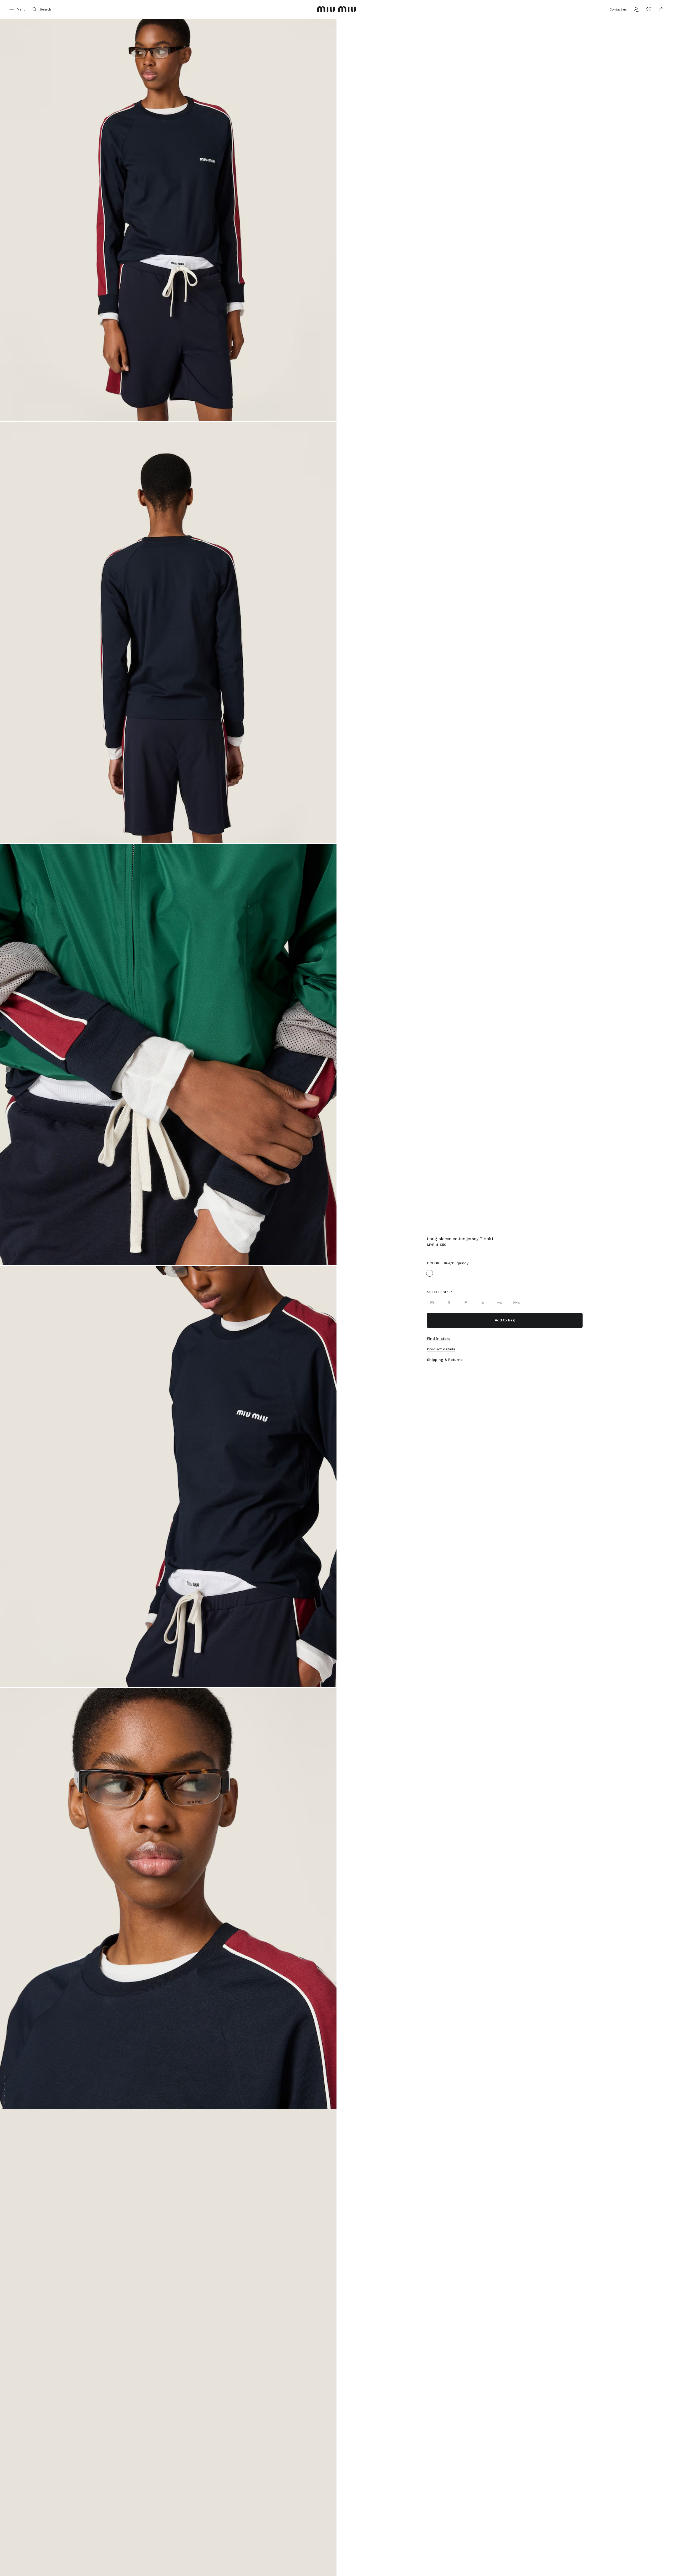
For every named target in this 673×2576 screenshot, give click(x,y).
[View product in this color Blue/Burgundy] (430, 1273)
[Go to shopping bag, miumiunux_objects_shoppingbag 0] (661, 9)
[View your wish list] (649, 9)
